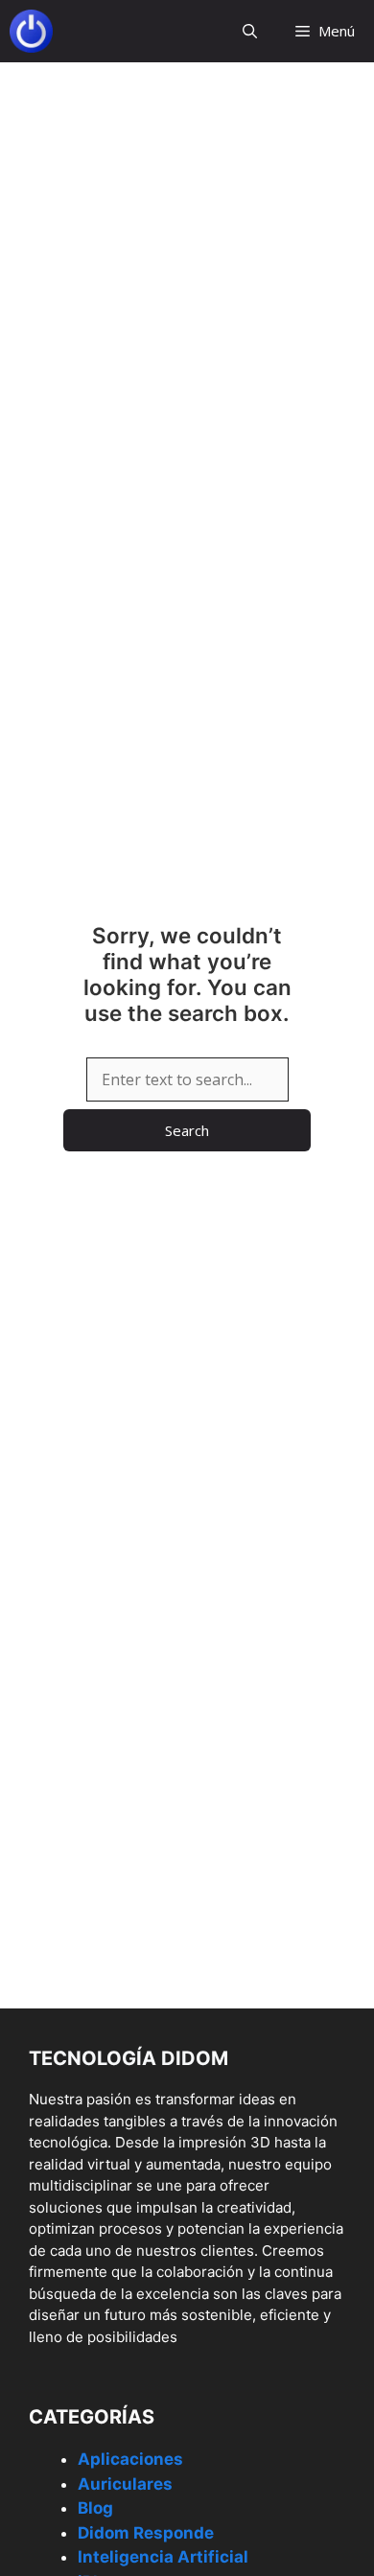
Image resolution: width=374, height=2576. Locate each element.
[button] (250, 31)
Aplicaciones (130, 2459)
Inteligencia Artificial (163, 2557)
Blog (95, 2508)
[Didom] (31, 31)
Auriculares (125, 2484)
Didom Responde (146, 2533)
